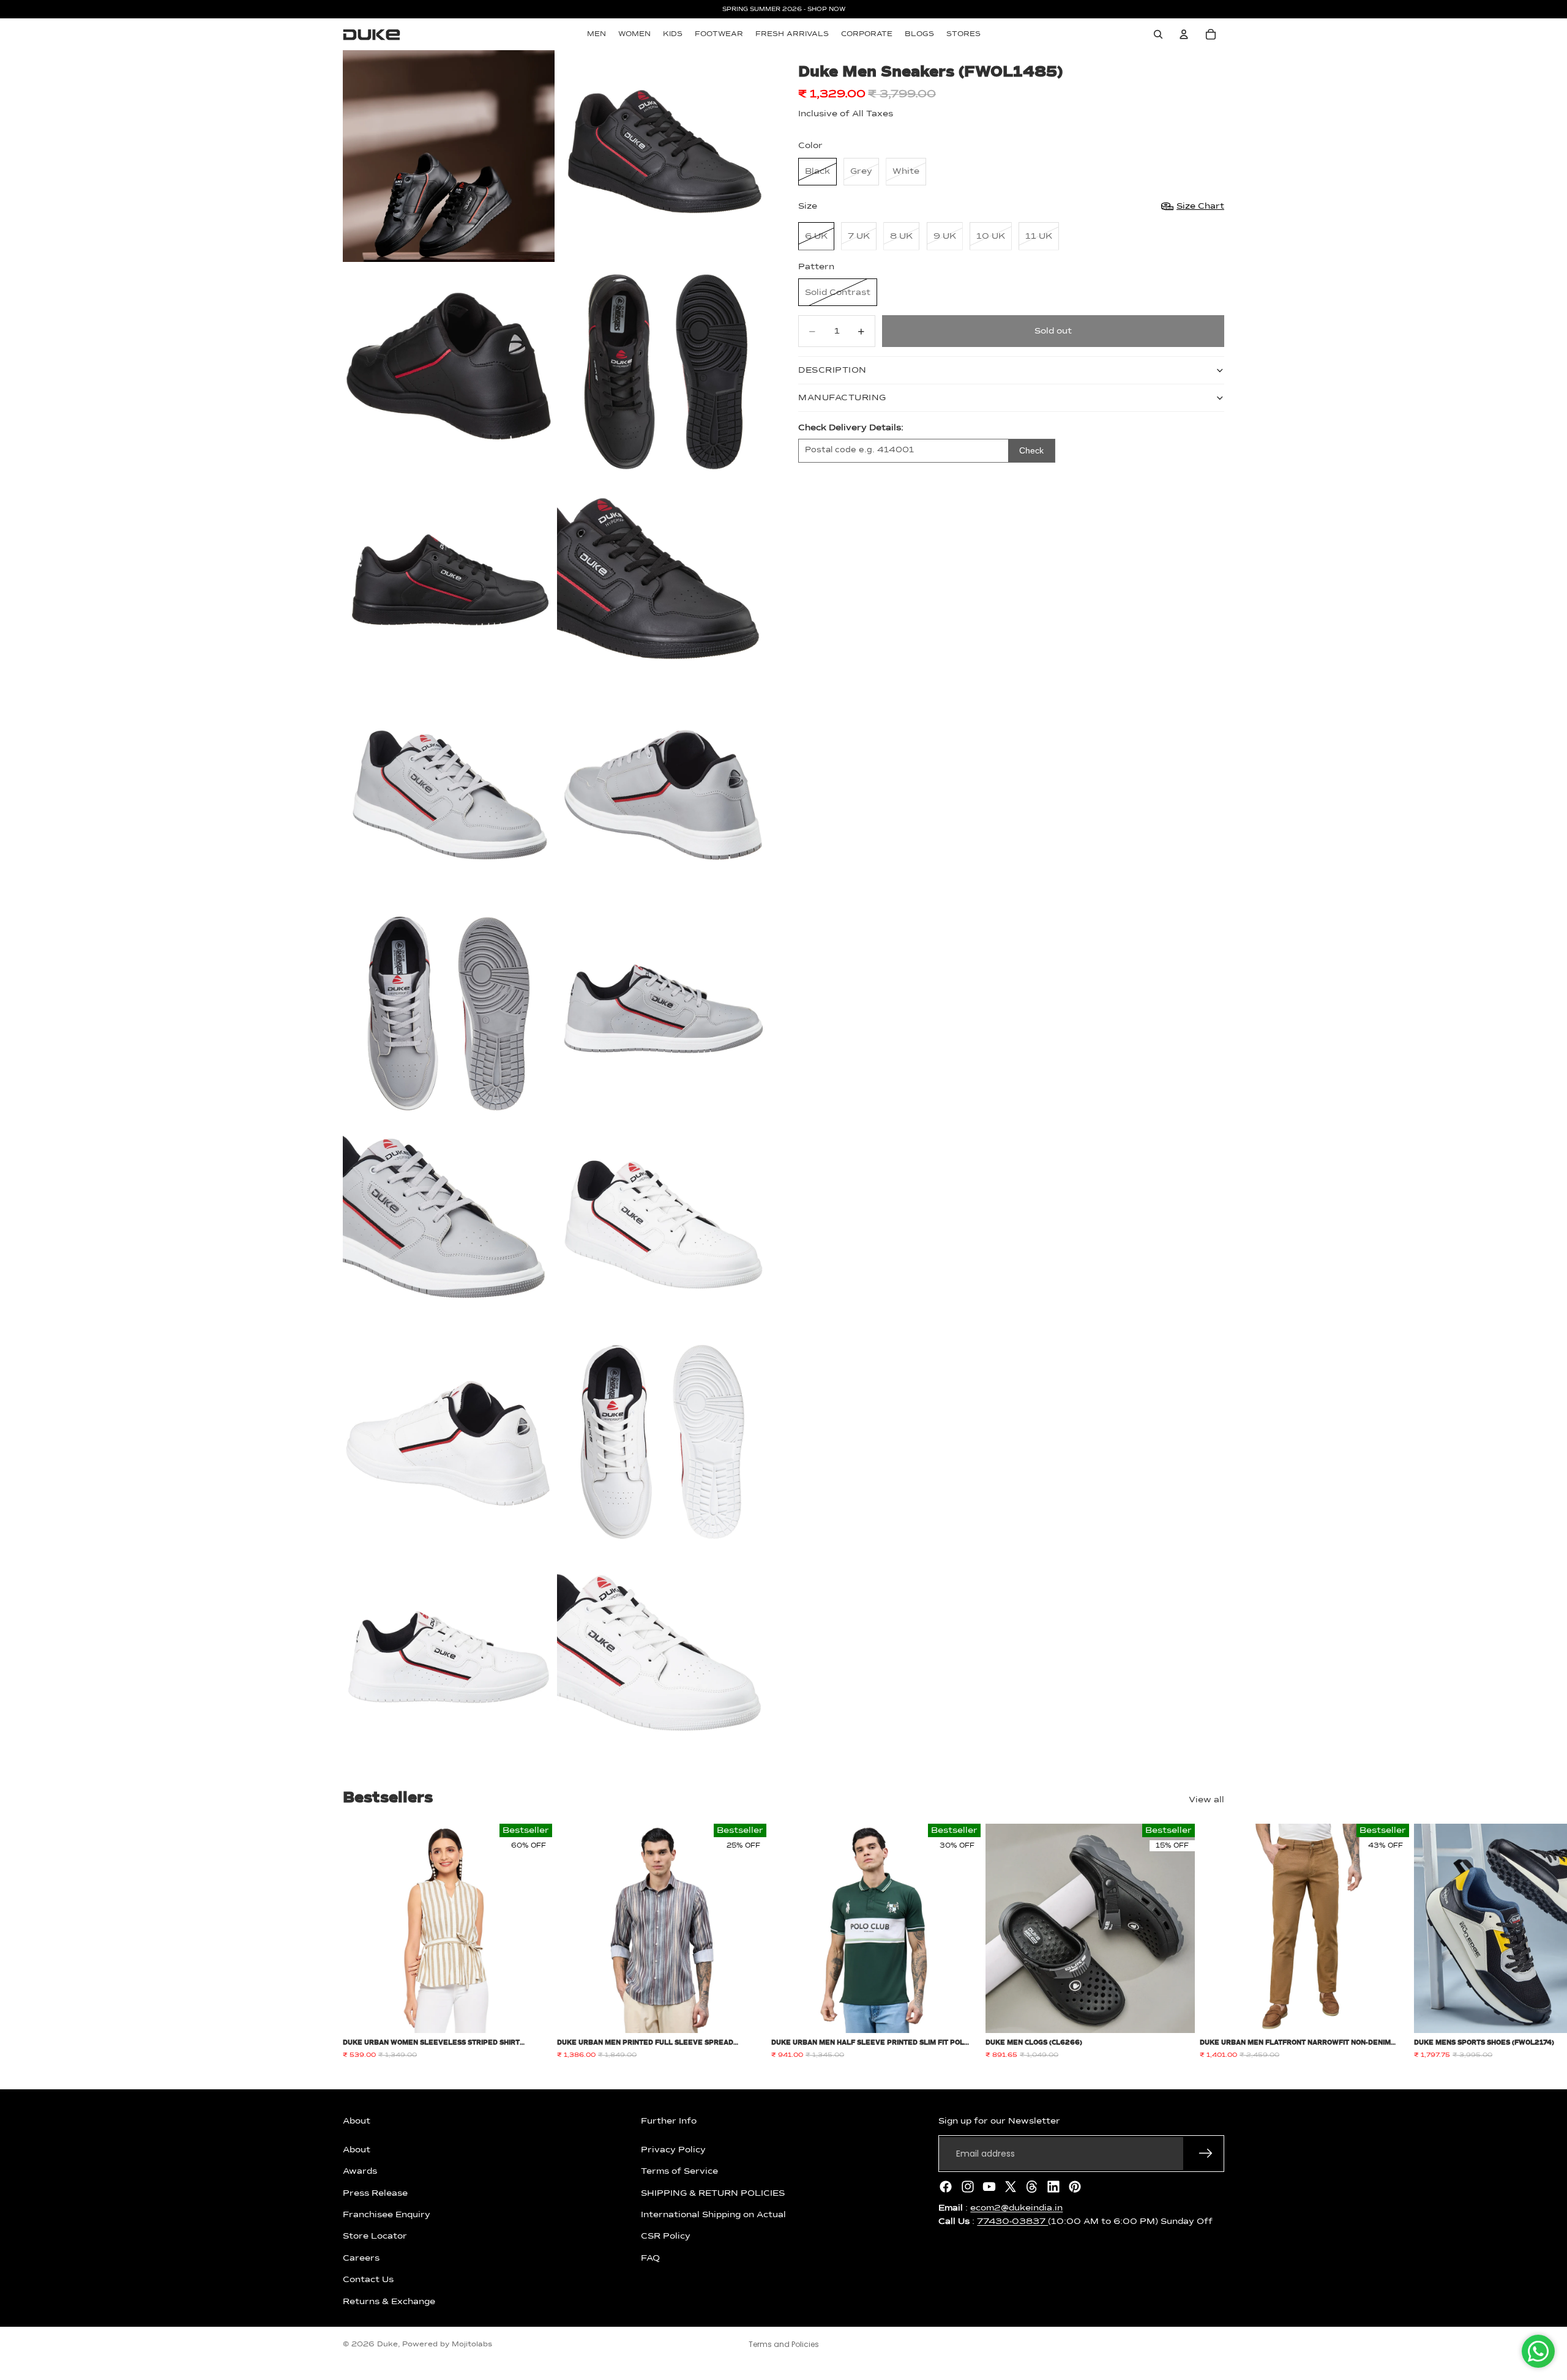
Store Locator (375, 2236)
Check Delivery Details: (851, 428)
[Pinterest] (1075, 2187)
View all (1206, 1800)
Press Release (375, 2193)
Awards (360, 2171)
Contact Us (368, 2280)
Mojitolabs (472, 2345)
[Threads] (1032, 2187)
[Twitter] (1011, 2187)
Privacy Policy (673, 2150)
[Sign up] (1206, 2154)
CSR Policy (666, 2236)
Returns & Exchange (389, 2301)
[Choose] (533, 2015)
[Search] (1158, 34)
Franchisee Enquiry (387, 2215)
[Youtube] (989, 2187)
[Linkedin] (1053, 2187)
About (357, 2150)
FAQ (650, 2258)
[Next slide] (1211, 1942)
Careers (361, 2258)
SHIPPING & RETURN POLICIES (713, 2193)
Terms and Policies (784, 2344)
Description (832, 370)
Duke (387, 2345)
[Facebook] (946, 2187)
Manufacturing (842, 398)
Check (1031, 450)
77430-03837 (1012, 2221)
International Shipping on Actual (713, 2215)
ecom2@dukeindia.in (1016, 2208)
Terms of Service (679, 2171)
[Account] (1184, 34)
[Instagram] (968, 2187)
